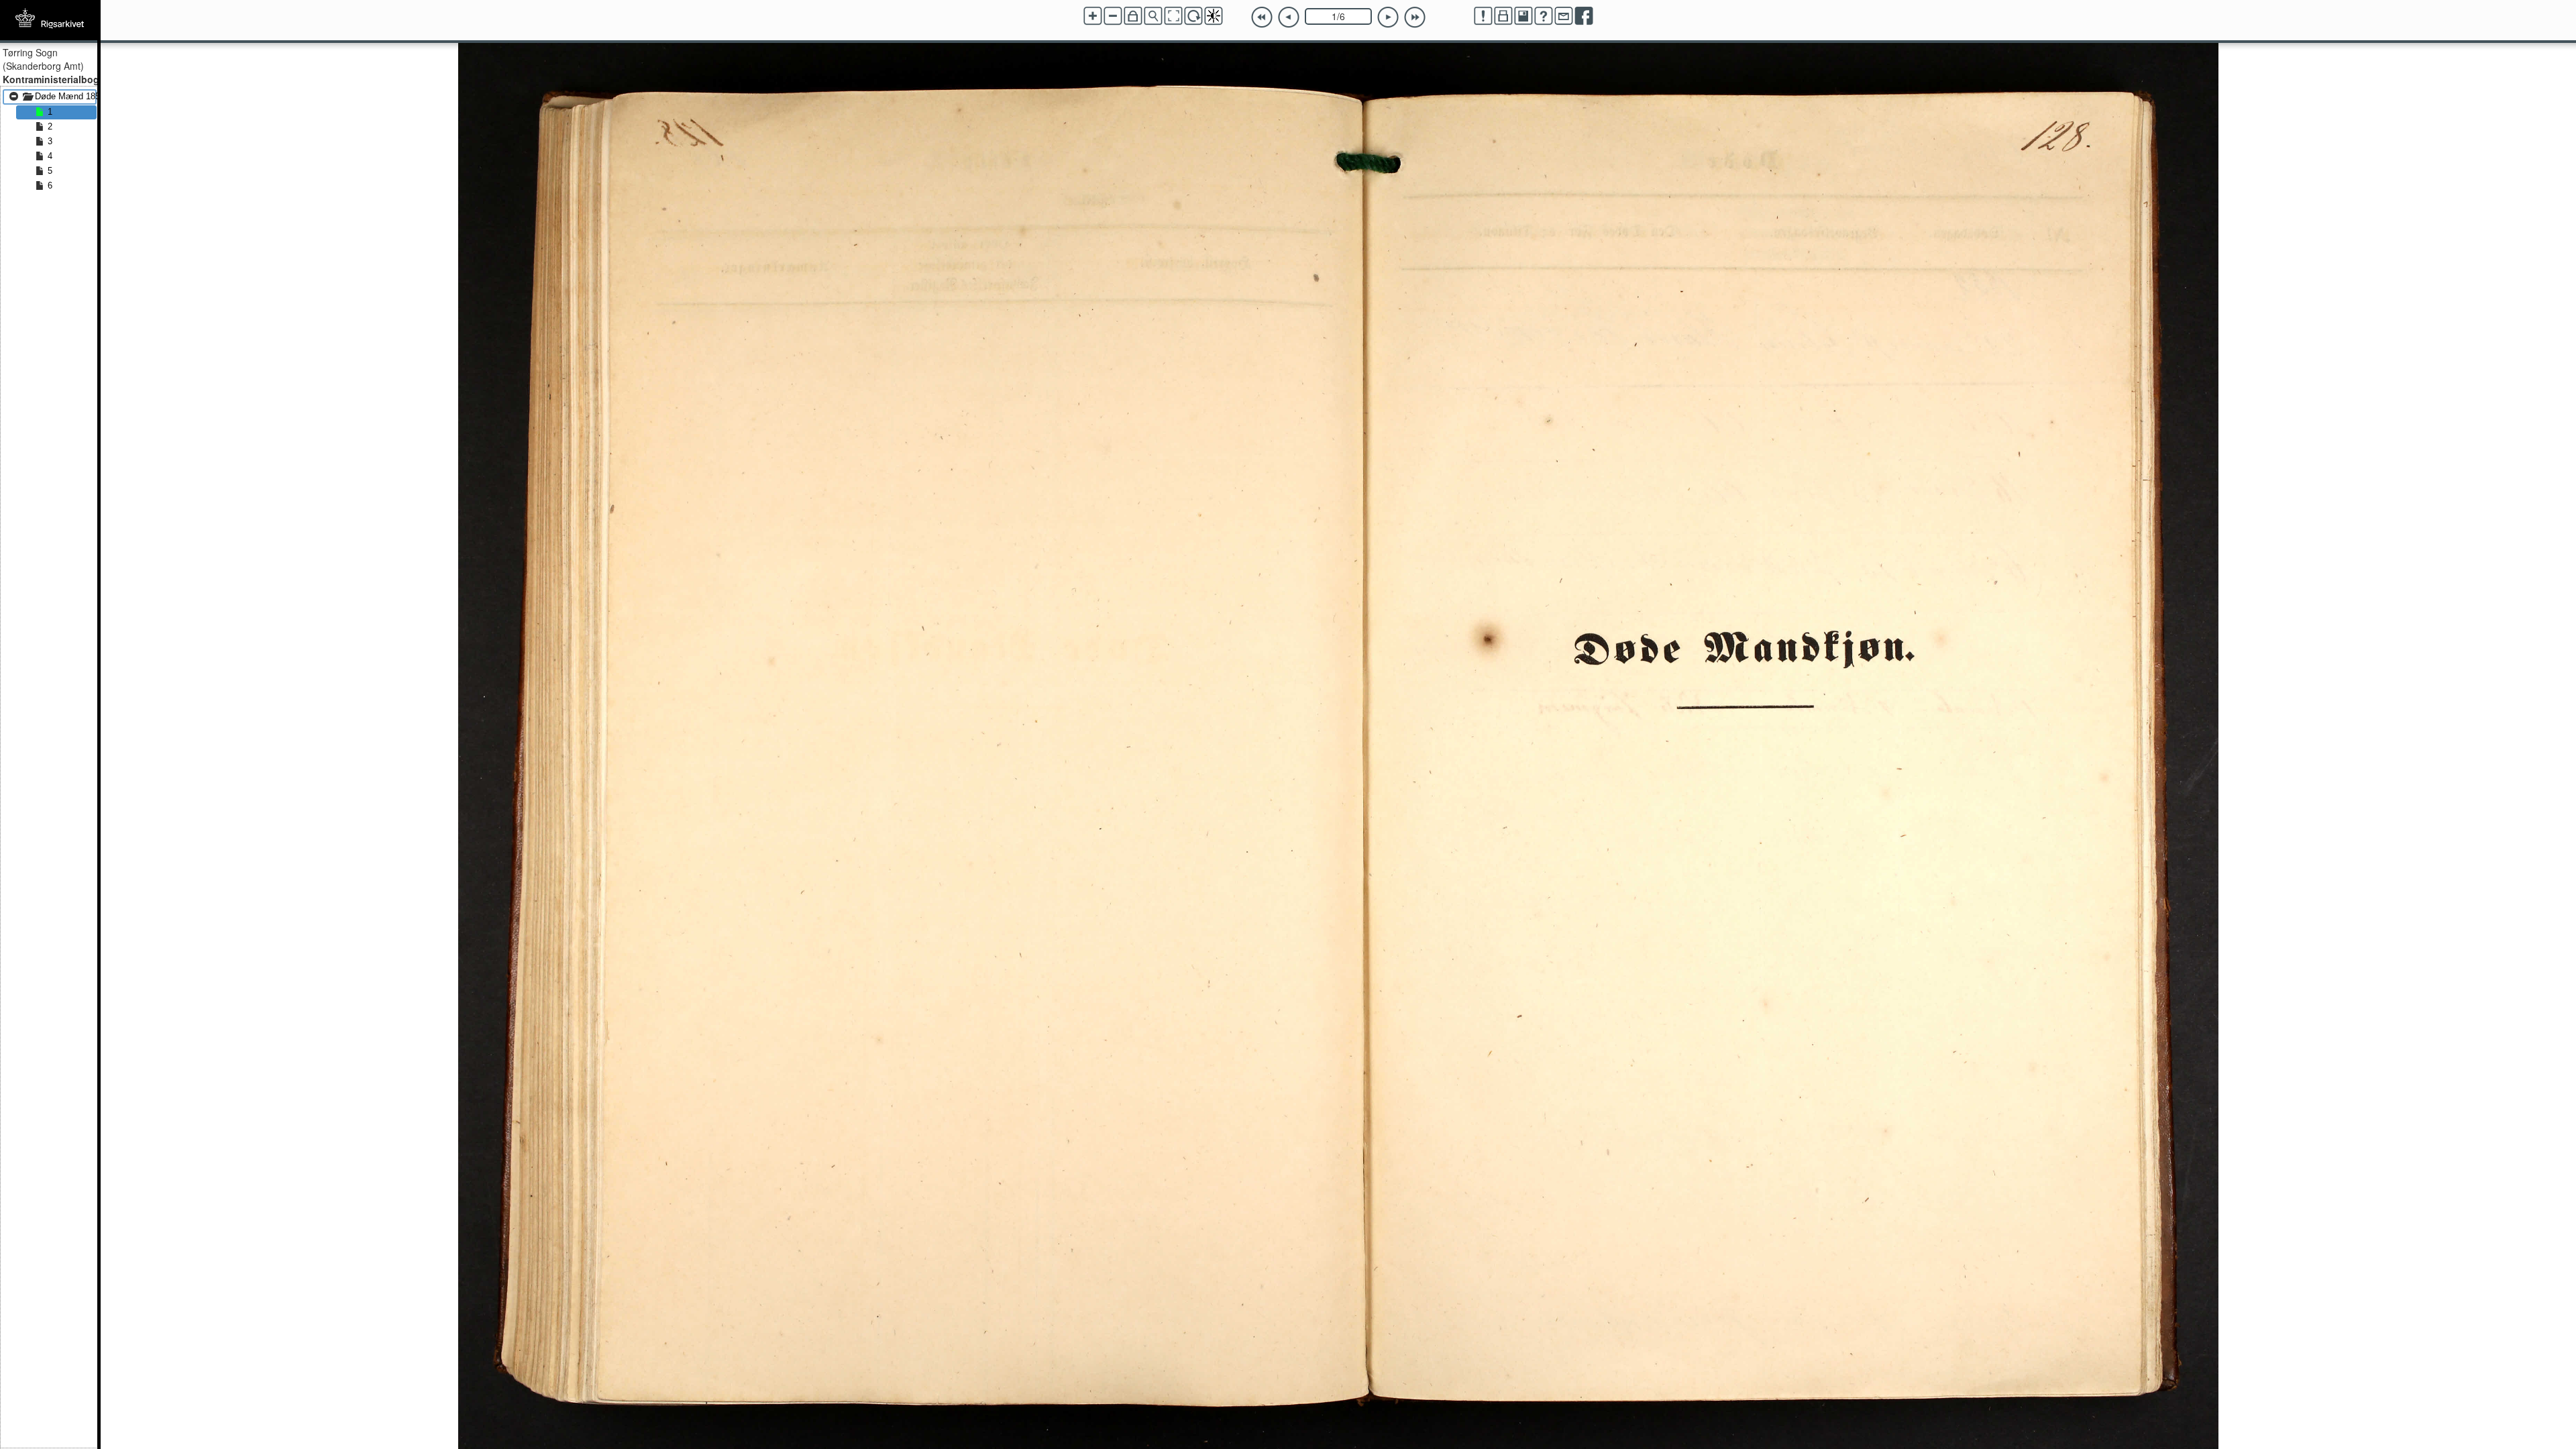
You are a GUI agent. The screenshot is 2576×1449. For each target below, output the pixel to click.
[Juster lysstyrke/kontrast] (1214, 16)
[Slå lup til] (1153, 16)
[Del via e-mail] (1564, 16)
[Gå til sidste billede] (1415, 17)
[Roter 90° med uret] (1193, 16)
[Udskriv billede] (1503, 16)
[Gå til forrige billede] (1289, 17)
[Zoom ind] (1093, 16)
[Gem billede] (1523, 16)
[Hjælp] (1544, 16)
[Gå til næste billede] (1388, 17)
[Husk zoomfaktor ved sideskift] (1133, 16)
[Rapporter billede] (1483, 16)
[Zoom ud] (1113, 16)
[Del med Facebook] (1584, 16)
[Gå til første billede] (1262, 17)
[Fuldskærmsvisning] (1173, 16)
